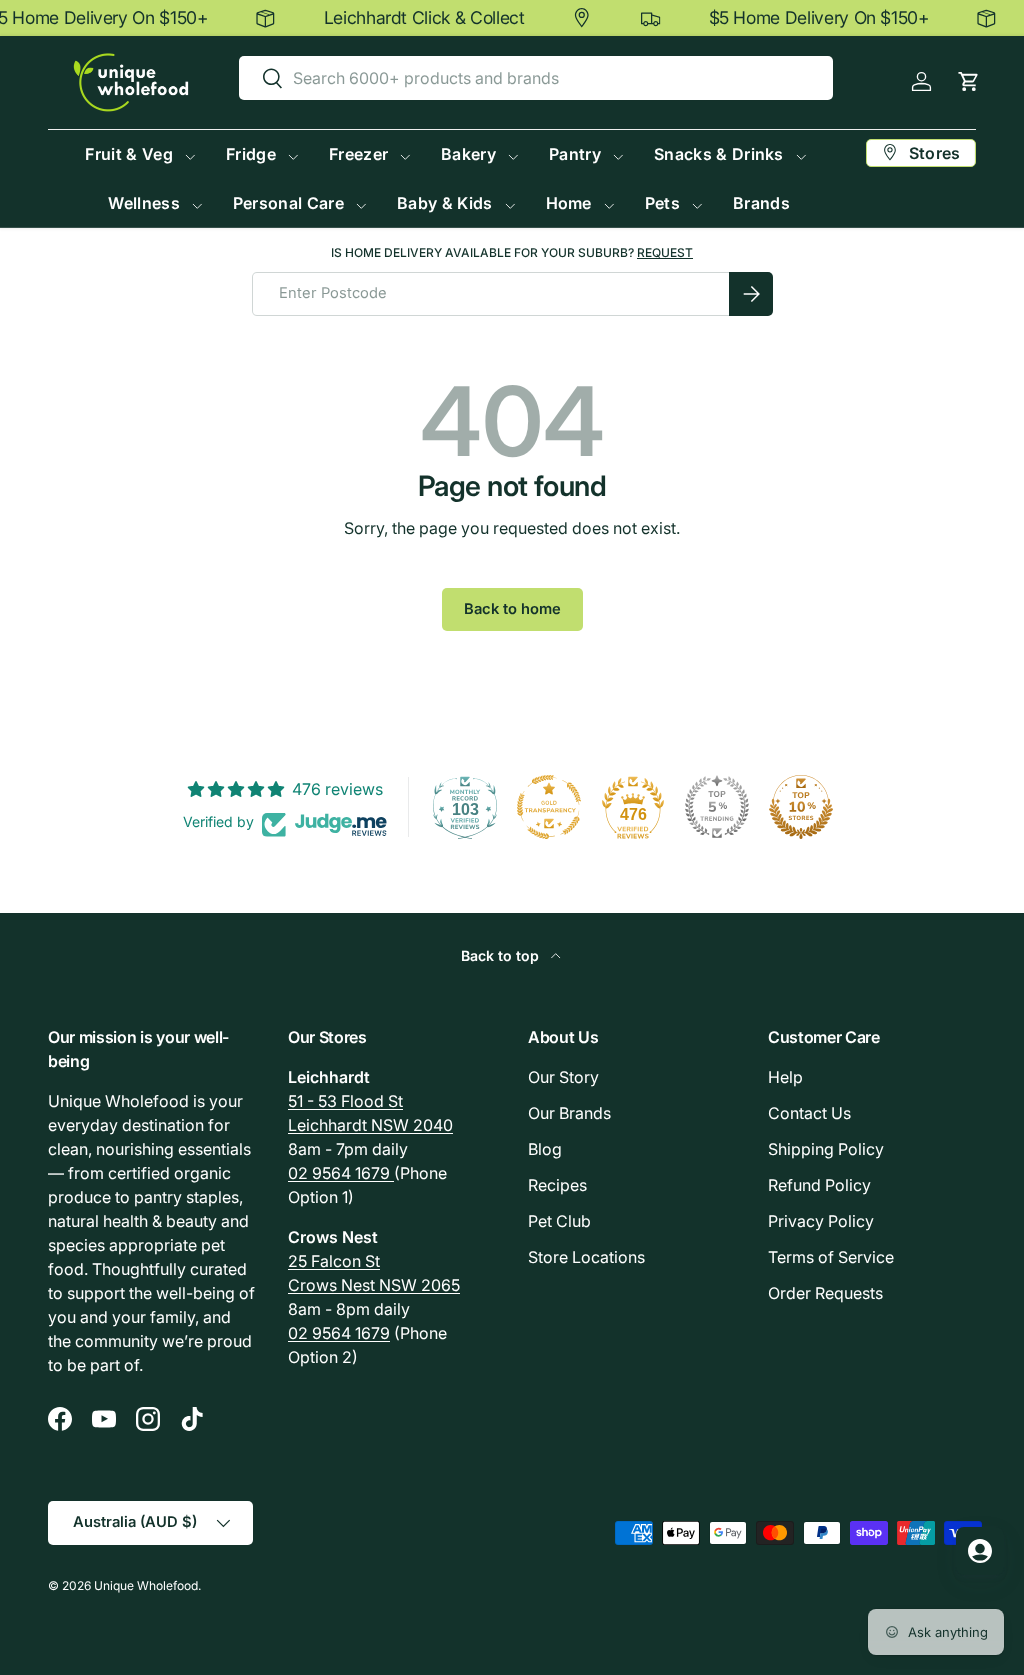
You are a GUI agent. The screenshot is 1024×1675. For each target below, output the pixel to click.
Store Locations (586, 1257)
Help (785, 1077)
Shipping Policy (826, 1149)
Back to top (502, 955)
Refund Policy (819, 1185)
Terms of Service (831, 1257)
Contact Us (809, 1113)
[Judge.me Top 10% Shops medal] (801, 807)
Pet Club (559, 1221)
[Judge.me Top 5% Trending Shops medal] (717, 807)
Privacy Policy (821, 1221)
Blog (545, 1149)
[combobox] (536, 78)
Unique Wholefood (146, 1585)
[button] (968, 81)
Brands (761, 203)
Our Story (563, 1077)
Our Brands (569, 1113)
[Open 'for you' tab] (980, 1551)
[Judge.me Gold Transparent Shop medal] (549, 807)
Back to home (512, 609)
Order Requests (825, 1293)
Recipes (557, 1185)
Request (665, 252)
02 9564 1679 (341, 1173)
